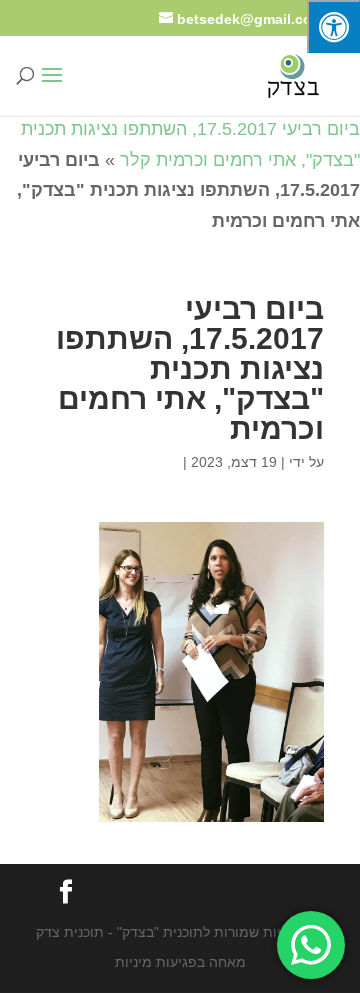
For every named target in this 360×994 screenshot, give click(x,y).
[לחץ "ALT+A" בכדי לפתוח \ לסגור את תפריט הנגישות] (333, 26)
